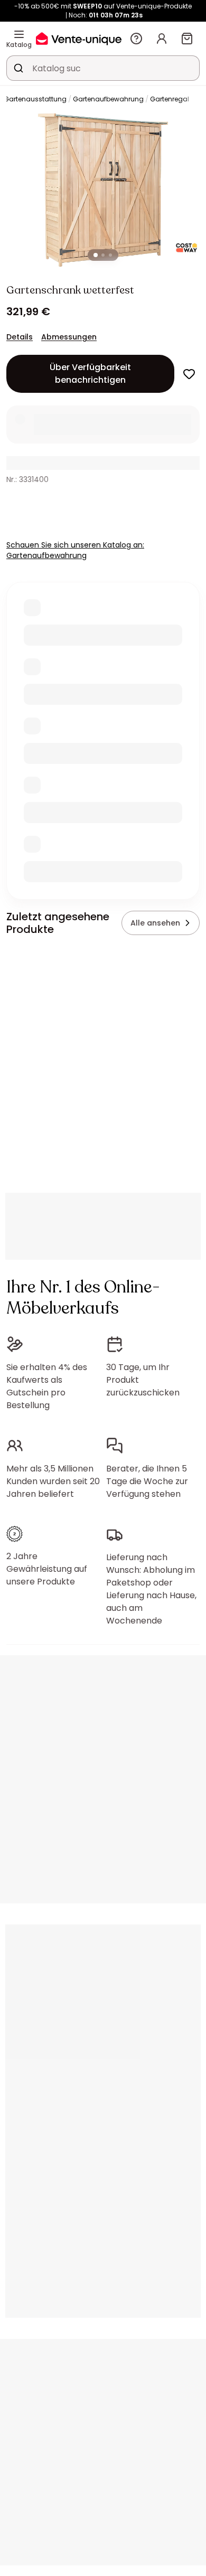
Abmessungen (69, 337)
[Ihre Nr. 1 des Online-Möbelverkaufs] (79, 38)
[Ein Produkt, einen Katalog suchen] (18, 68)
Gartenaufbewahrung (108, 99)
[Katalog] (19, 34)
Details (20, 337)
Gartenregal (170, 99)
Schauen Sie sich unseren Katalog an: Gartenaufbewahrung (75, 550)
